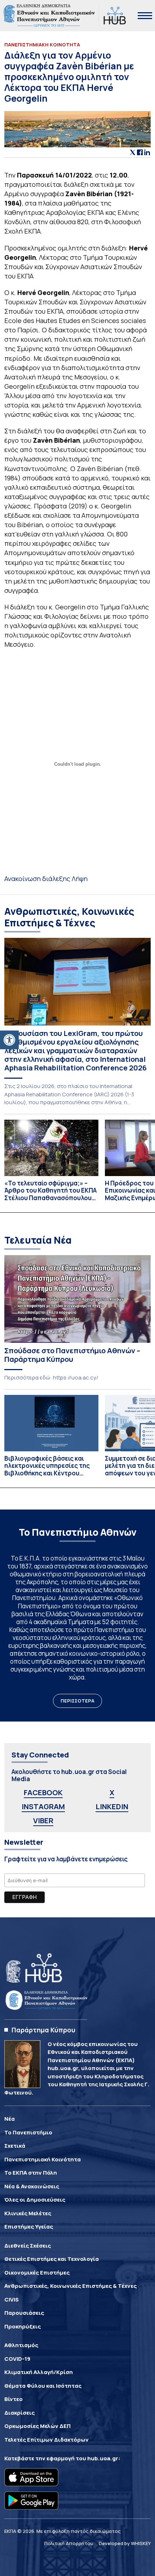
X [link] (112, 1792)
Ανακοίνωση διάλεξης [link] (38, 879)
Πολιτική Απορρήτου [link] (69, 2543)
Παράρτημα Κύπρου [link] (43, 2030)
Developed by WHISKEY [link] (125, 2543)
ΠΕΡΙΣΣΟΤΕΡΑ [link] (77, 1701)
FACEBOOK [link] (43, 1792)
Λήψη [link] (80, 879)
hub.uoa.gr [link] (103, 2458)
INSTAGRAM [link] (43, 1807)
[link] (9, 1040)
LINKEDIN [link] (112, 1807)
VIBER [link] (43, 1821)
